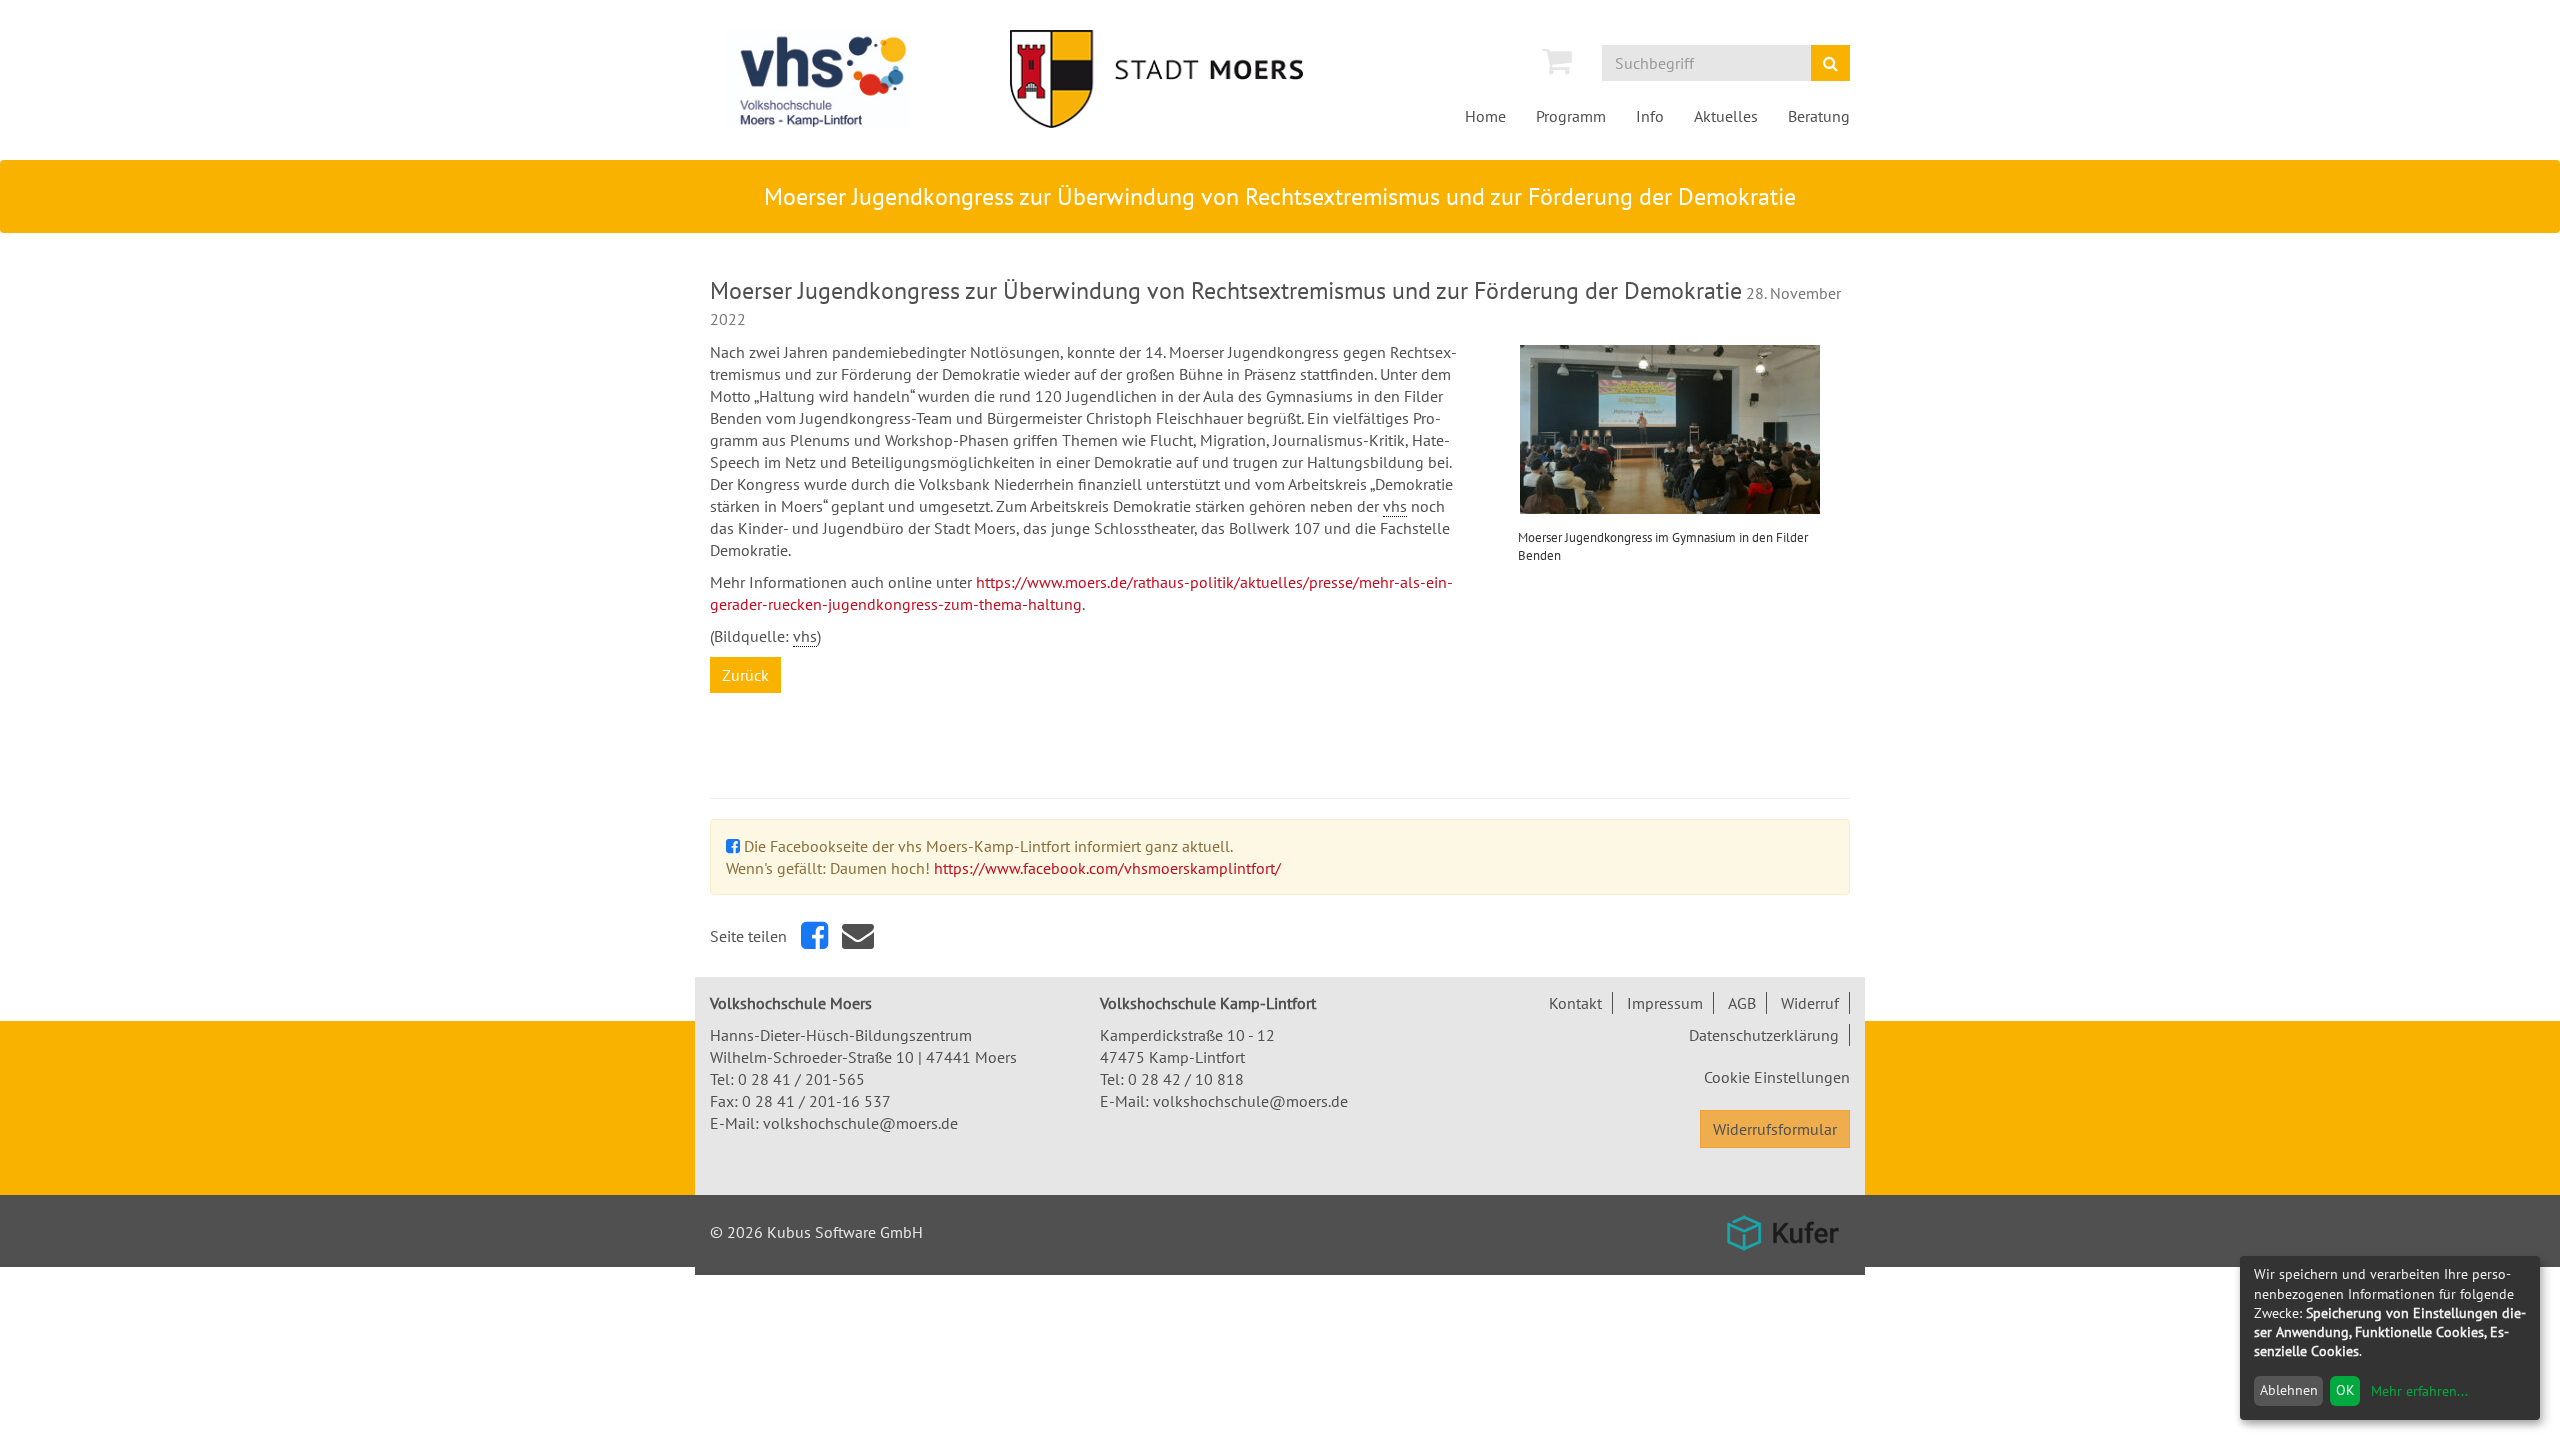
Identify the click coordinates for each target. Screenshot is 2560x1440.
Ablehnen (2289, 1390)
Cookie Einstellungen (1777, 1077)
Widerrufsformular (1775, 1129)
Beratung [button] (1819, 116)
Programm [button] (1571, 116)
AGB (1742, 1003)
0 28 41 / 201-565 (801, 1079)
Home (1485, 116)
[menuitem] (1557, 61)
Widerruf (1810, 1003)
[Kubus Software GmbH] (1782, 1233)
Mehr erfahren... (2419, 1391)
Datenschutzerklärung (1764, 1035)
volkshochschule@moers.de (860, 1123)
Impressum (1665, 1003)
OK (2345, 1390)
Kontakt (1575, 1003)
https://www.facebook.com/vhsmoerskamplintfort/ (1107, 868)
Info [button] (1650, 116)
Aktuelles (1726, 116)
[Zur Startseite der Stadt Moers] (1185, 79)
